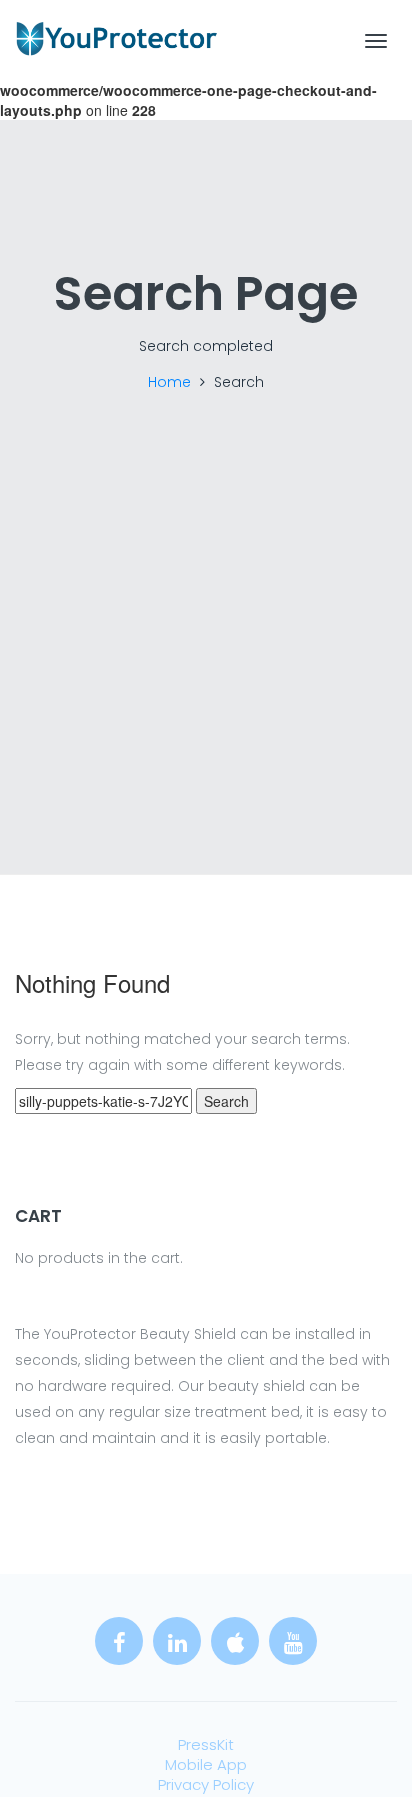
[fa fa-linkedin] (177, 1641)
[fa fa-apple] (235, 1641)
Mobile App (206, 1764)
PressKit (206, 1744)
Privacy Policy (206, 1784)
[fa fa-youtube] (293, 1641)
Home (169, 382)
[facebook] (119, 1641)
